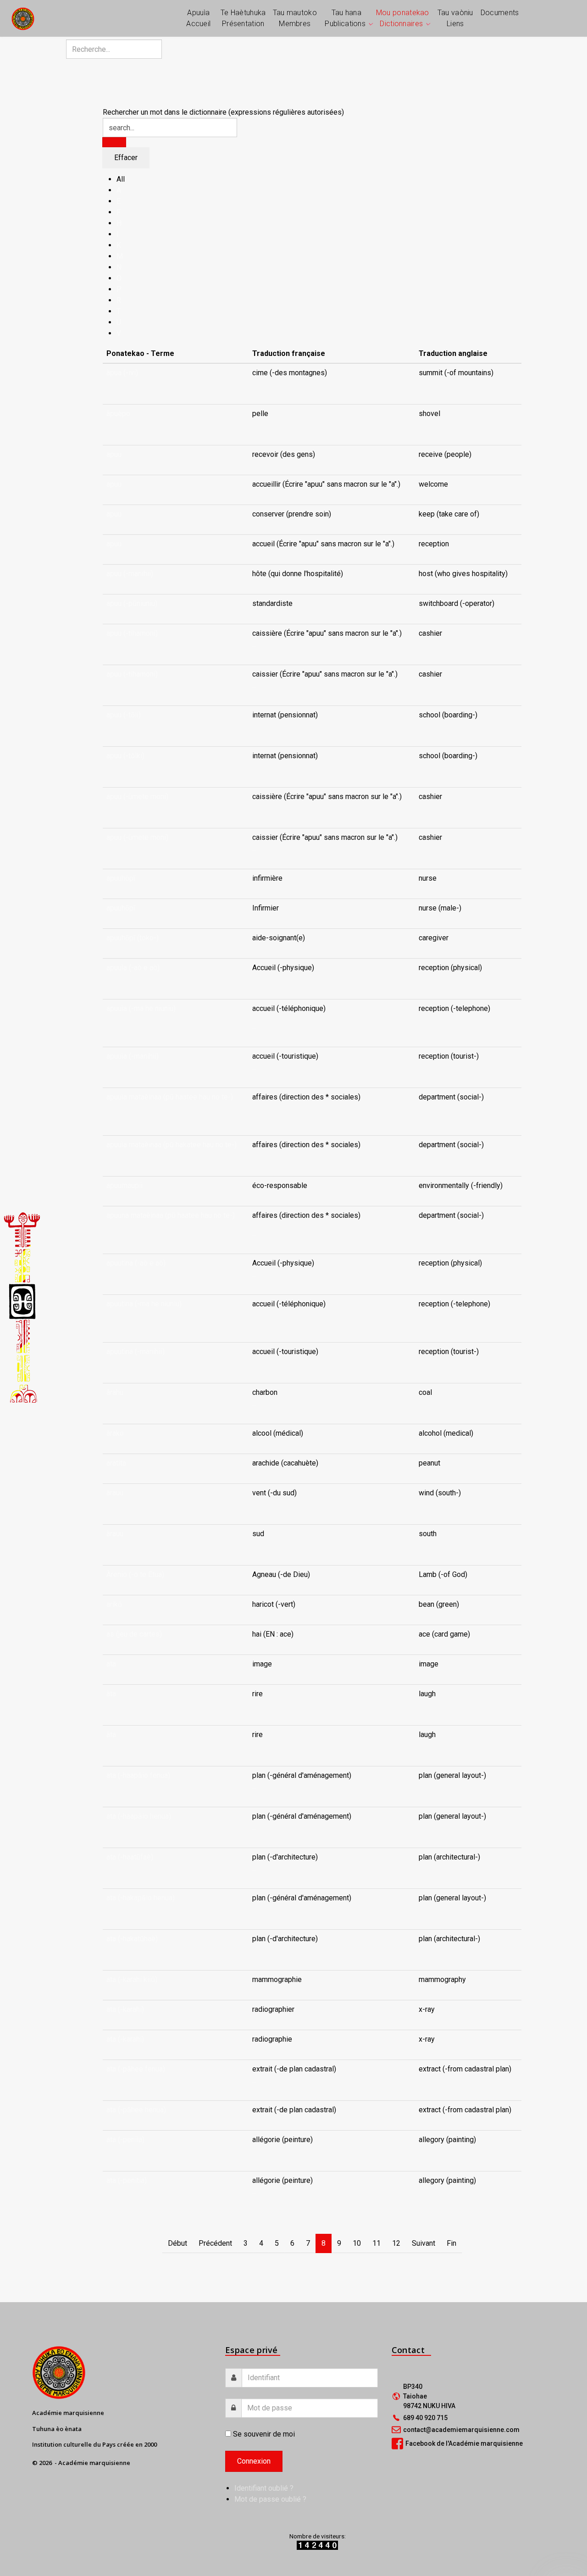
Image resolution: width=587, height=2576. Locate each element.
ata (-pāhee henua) (136, 2110)
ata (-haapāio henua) (139, 1816)
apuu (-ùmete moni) (137, 797)
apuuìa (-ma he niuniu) (141, 1008)
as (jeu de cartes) (134, 1634)
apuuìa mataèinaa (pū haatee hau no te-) (170, 1097)
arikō (114, 1604)
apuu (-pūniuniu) (132, 603)
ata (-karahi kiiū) (132, 1979)
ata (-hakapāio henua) (141, 1898)
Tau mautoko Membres (295, 18)
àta (111, 1694)
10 (357, 2243)
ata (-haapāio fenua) (138, 1775)
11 (377, 2243)
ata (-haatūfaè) (130, 1857)
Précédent (215, 2243)
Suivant (424, 2243)
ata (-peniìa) (125, 2140)
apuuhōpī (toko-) (133, 938)
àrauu (115, 1493)
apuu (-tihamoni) (132, 633)
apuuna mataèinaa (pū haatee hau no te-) (171, 1215)
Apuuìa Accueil (198, 18)
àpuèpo (118, 414)
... (254, 384)
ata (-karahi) (125, 2009)
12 (396, 2243)
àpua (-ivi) (122, 373)
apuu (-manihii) (130, 574)
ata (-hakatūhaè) (132, 1939)
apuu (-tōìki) (125, 756)
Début (177, 2243)
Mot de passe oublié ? (270, 2499)
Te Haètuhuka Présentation (243, 18)
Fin (451, 2243)
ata (111, 1664)
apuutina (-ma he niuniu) (144, 1304)
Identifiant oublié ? (264, 2488)
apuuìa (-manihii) (133, 1056)
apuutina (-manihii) (136, 1352)
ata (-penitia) (127, 2180)
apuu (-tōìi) (124, 715)
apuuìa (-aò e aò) (133, 968)
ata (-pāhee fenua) (136, 2069)
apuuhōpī (121, 878)
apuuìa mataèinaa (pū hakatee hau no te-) (172, 1145)
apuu (114, 454)
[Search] (114, 142)
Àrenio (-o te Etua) (135, 1574)
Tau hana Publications (345, 18)
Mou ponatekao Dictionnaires (403, 18)
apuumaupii (125, 1185)
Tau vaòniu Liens (455, 18)
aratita (116, 1463)
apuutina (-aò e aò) (136, 1263)
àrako (115, 1433)
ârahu (115, 1392)
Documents (500, 13)
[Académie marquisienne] (23, 18)
